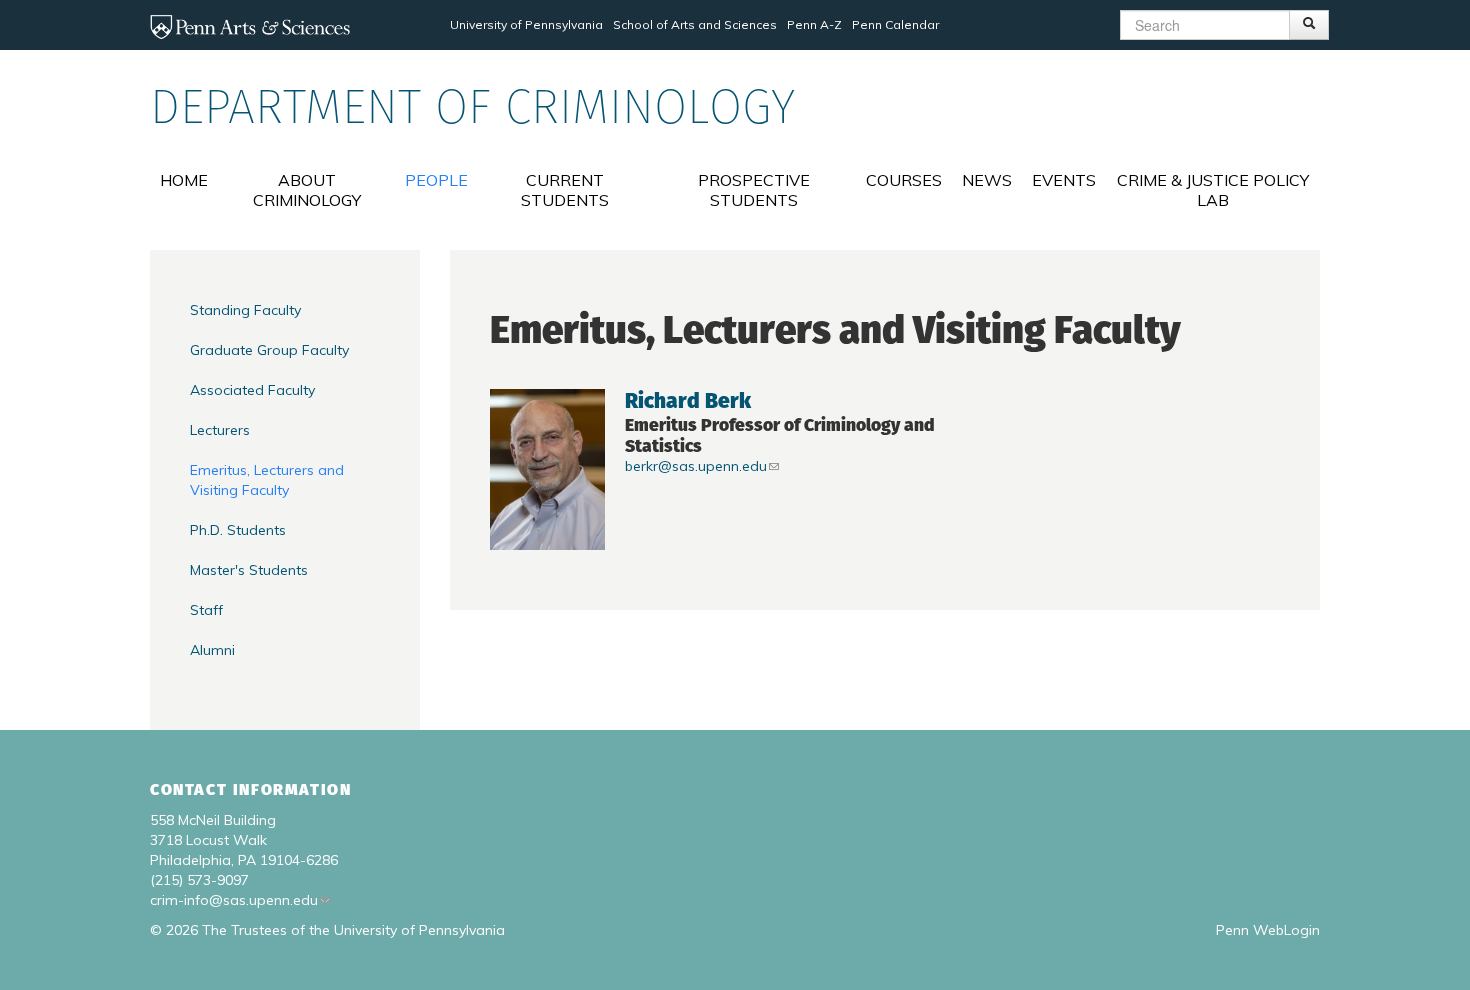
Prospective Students (754, 190)
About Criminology (307, 190)
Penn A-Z (814, 24)
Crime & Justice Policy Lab (1213, 190)
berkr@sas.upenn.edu (696, 466)
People (436, 180)
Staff (206, 610)
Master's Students (249, 570)
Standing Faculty (245, 310)
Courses (904, 180)
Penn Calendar (895, 24)
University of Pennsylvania (526, 24)
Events (1064, 180)
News (987, 180)
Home (184, 180)
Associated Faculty (252, 390)
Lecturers (220, 430)
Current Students (565, 190)
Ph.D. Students (238, 530)
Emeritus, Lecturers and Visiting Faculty (267, 480)
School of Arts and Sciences (695, 24)
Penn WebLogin (1268, 930)
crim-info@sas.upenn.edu (234, 900)
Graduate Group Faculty (269, 350)
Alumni (212, 650)
